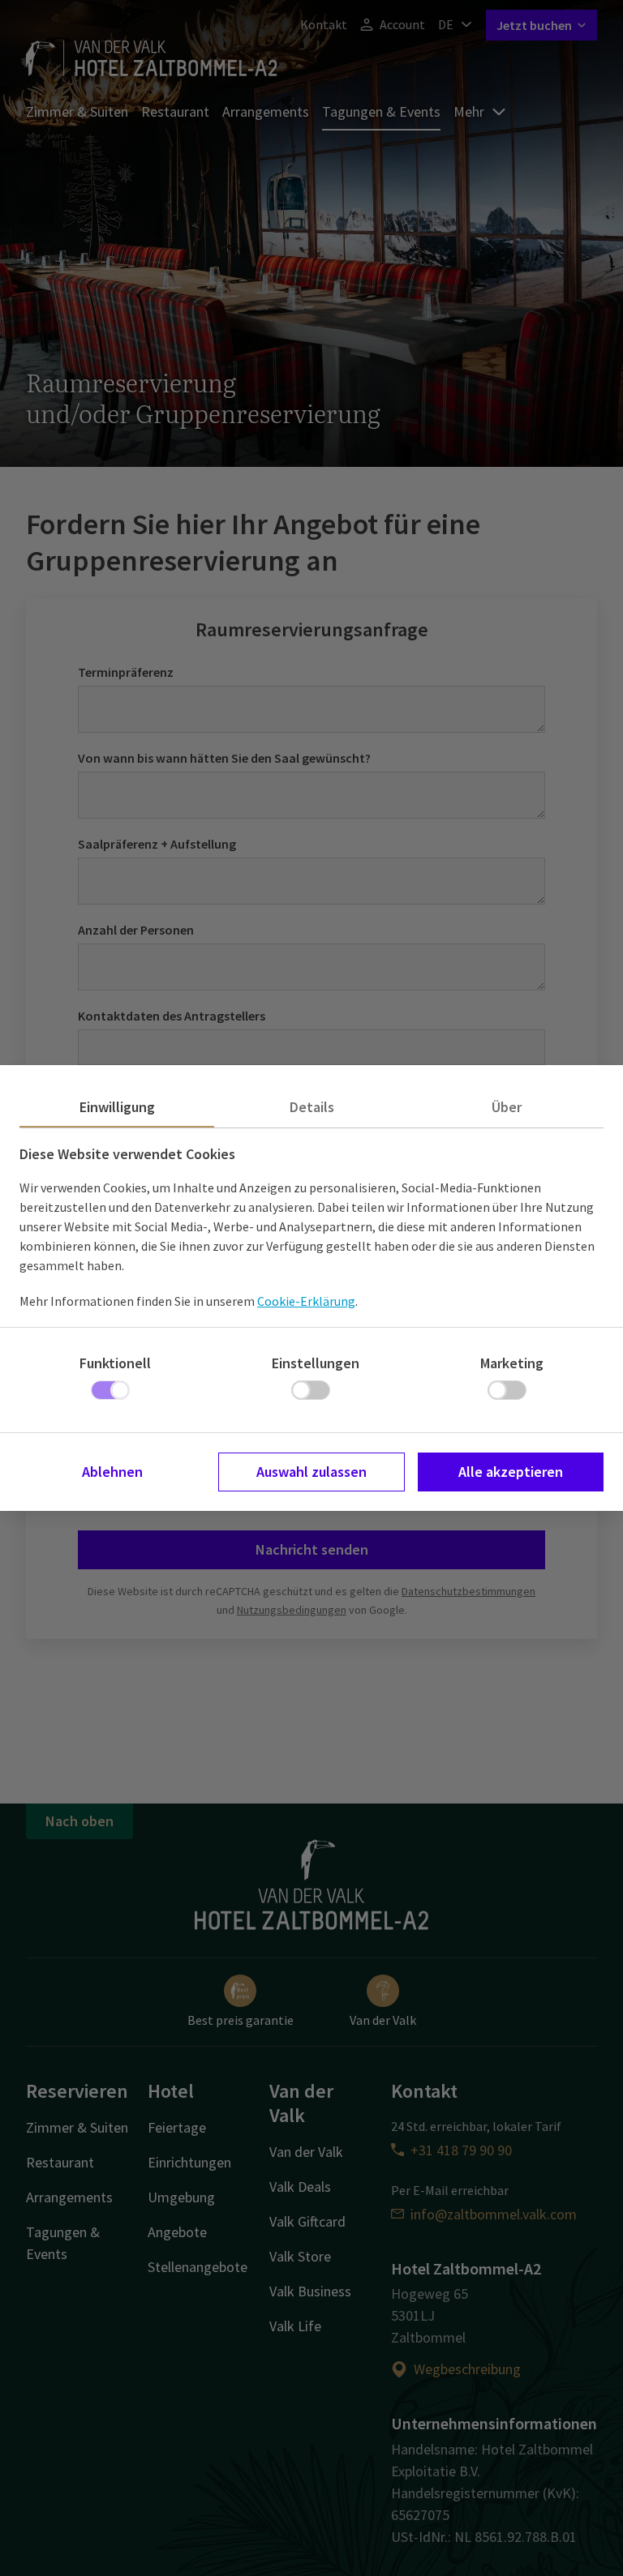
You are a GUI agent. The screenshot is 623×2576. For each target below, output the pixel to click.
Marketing (512, 1363)
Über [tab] (507, 1107)
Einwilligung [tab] (117, 1107)
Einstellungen (316, 1363)
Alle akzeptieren (511, 1472)
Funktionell (115, 1363)
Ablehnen (112, 1472)
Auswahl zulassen (311, 1472)
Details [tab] (312, 1107)
